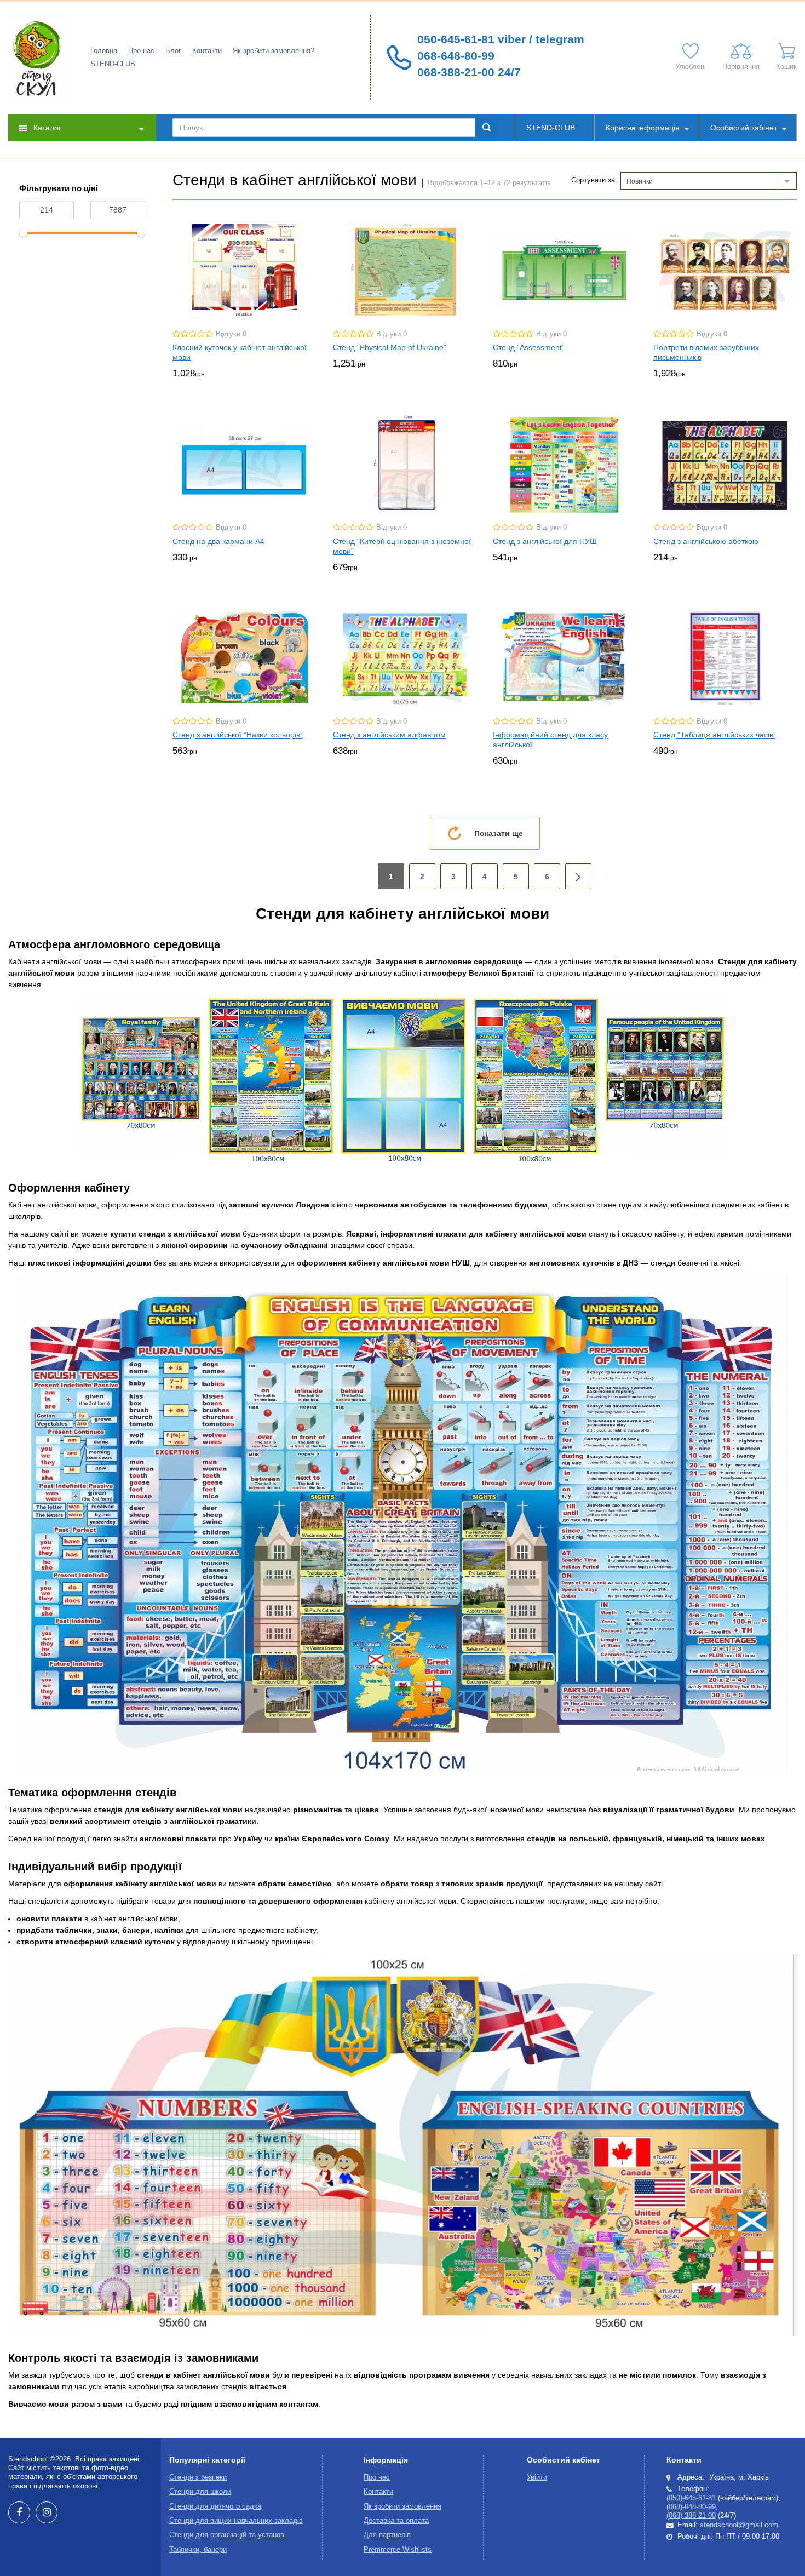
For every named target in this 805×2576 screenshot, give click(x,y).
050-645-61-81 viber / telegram (501, 39)
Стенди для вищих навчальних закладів (236, 2521)
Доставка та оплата (396, 2521)
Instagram (47, 2512)
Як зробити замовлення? (274, 51)
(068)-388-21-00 (691, 2516)
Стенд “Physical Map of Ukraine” (390, 347)
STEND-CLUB (113, 64)
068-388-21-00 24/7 (469, 72)
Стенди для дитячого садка (215, 2506)
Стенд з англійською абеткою (706, 541)
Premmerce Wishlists (398, 2550)
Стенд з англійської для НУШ (545, 541)
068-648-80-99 (456, 56)
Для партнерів (387, 2535)
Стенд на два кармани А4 (219, 541)
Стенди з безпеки (198, 2477)
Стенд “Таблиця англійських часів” (715, 735)
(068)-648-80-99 (691, 2507)
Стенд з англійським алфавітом (389, 735)
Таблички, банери (198, 2550)
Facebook (19, 2512)
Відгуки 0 (231, 334)
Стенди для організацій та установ (227, 2535)
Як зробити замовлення (403, 2506)
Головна (104, 51)
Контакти (207, 51)
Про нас (141, 51)
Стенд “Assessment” (529, 347)
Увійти (537, 2477)
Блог (173, 51)
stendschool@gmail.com (739, 2525)
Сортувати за (593, 180)
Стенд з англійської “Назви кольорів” (238, 735)
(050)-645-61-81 (691, 2498)
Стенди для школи (200, 2492)
